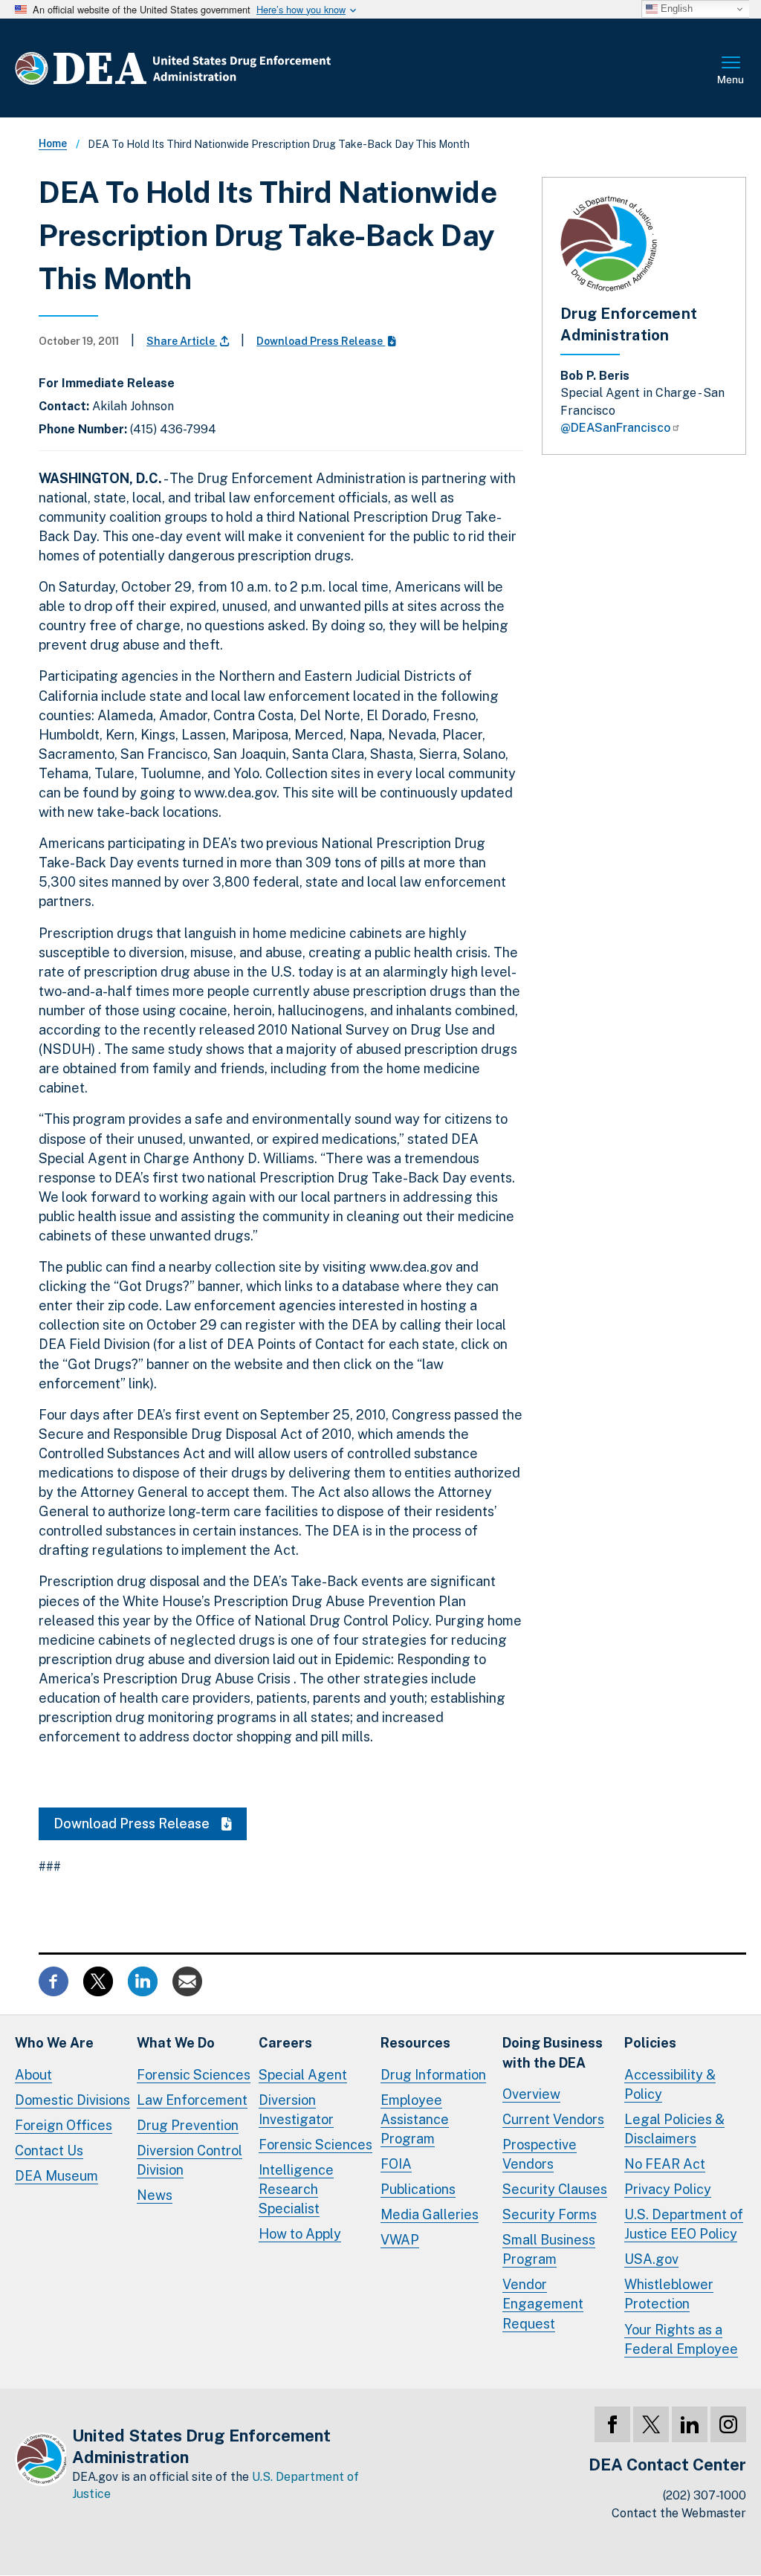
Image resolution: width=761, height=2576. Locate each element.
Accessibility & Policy (670, 2084)
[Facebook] (612, 2424)
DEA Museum (56, 2176)
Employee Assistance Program (415, 2119)
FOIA (396, 2164)
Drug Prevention (188, 2125)
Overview (531, 2094)
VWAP (400, 2240)
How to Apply (300, 2234)
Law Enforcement (192, 2100)
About (33, 2075)
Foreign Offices (64, 2125)
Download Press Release (321, 341)
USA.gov (651, 2259)
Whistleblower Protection (669, 2294)
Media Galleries (430, 2214)
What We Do (176, 2043)
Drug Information (433, 2075)
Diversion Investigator (296, 2110)
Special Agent (303, 2075)
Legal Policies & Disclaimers (674, 2129)
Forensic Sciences (194, 2075)
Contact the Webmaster (679, 2513)
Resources (415, 2043)
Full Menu (731, 71)
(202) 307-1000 (705, 2495)
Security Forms (550, 2214)
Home (53, 143)
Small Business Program (549, 2249)
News (155, 2195)
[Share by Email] (187, 1980)
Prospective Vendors (540, 2154)
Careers (285, 2043)
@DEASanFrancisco (615, 428)
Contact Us (49, 2151)
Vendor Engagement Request (543, 2304)
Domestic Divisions (72, 2100)
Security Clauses (555, 2189)
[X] (651, 2424)
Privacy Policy (668, 2189)
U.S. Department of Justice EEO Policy (684, 2224)
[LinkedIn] (690, 2424)
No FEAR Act (665, 2164)
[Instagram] (728, 2424)
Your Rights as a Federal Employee (681, 2339)
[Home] (217, 68)
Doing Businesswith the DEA (553, 2052)
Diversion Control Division (190, 2160)
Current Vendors (553, 2119)
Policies (650, 2043)
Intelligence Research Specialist (296, 2189)
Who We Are (54, 2043)
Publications (418, 2189)
